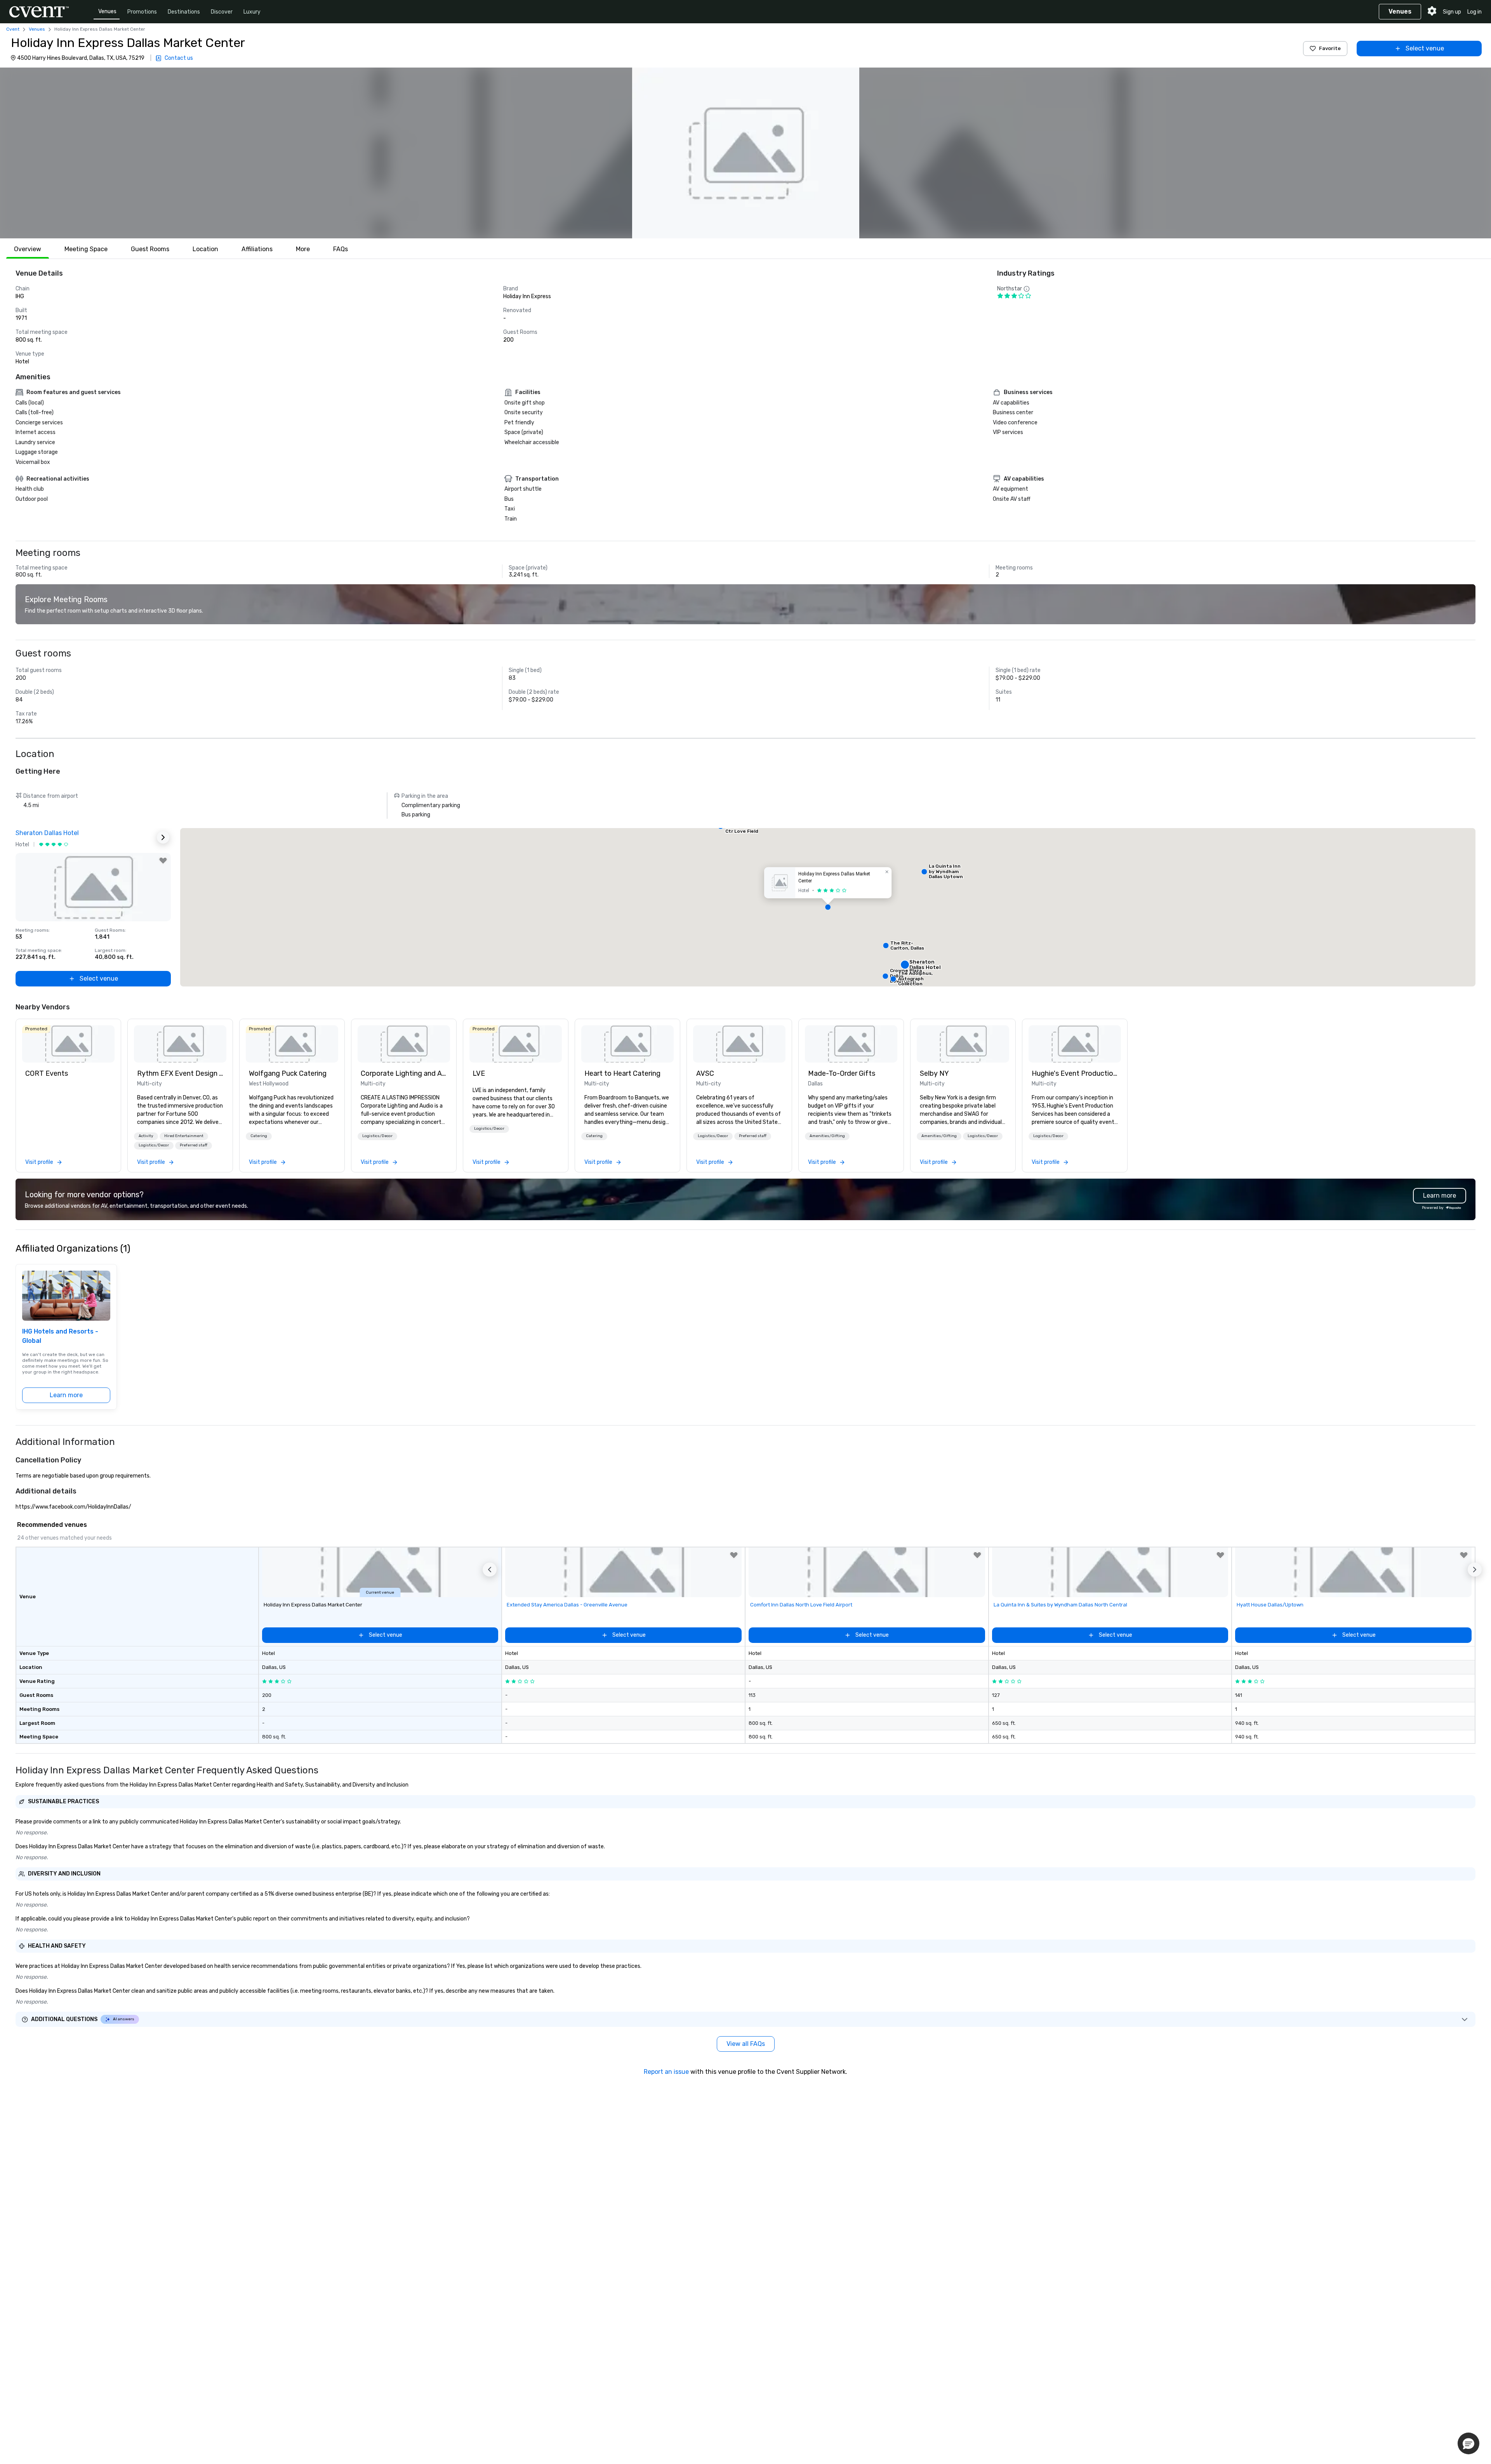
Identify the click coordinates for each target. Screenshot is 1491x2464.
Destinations (184, 12)
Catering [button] (259, 1136)
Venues (107, 11)
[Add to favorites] (163, 861)
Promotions (142, 12)
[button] (745, 153)
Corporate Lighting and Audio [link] (404, 1073)
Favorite (1330, 48)
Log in (1474, 12)
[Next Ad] (163, 837)
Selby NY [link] (934, 1073)
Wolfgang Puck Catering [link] (288, 1073)
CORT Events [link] (47, 1073)
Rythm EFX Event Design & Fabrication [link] (180, 1073)
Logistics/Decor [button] (154, 1145)
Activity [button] (146, 1136)
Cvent (13, 29)
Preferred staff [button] (194, 1145)
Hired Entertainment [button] (184, 1136)
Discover (222, 12)
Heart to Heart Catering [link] (622, 1073)
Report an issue (666, 2072)
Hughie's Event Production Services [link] (1075, 1073)
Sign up (1452, 12)
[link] (68, 1044)
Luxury (252, 12)
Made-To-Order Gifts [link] (842, 1073)
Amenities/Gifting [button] (827, 1136)
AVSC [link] (705, 1073)
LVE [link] (479, 1073)
